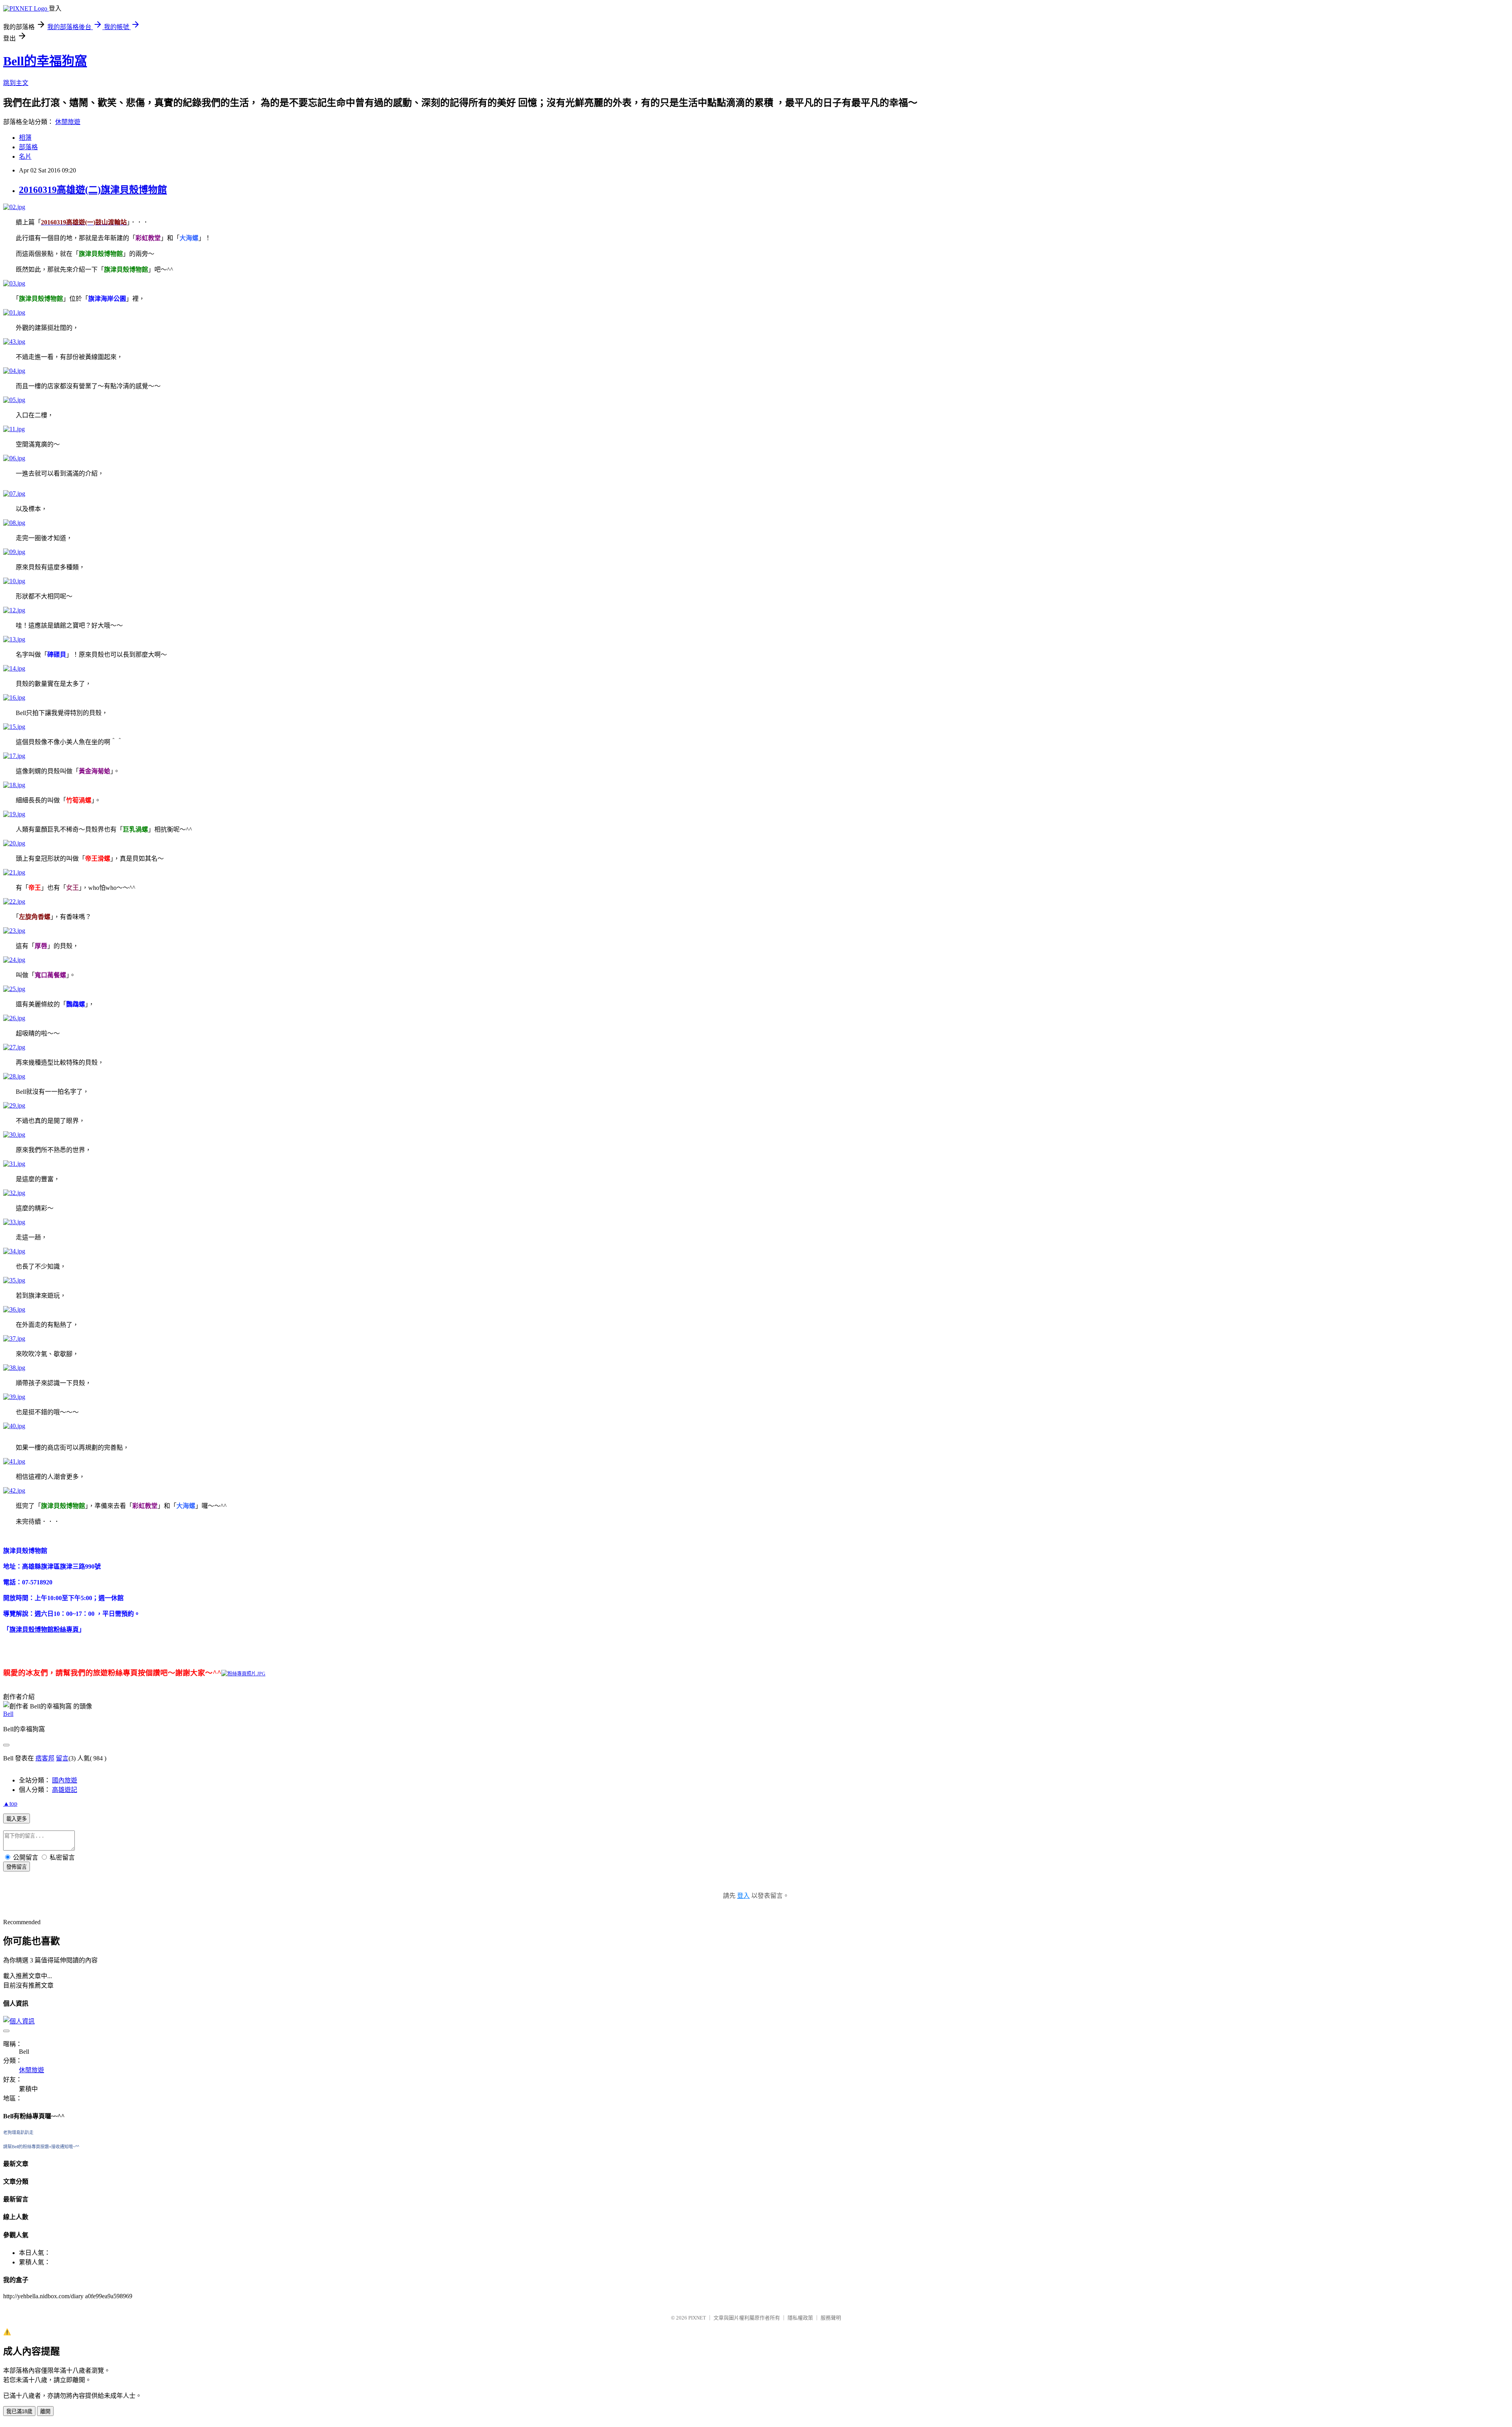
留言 (62, 1758)
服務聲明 (831, 2318)
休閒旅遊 (68, 122)
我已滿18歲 (19, 2411)
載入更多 (17, 1819)
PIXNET (697, 2318)
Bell (8, 1714)
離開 (45, 2411)
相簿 (25, 138)
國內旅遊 (65, 1780)
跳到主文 (16, 83)
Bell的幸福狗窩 (45, 61)
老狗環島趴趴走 (18, 2132)
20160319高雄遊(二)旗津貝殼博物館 (93, 190)
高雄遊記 (65, 1790)
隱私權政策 (800, 2318)
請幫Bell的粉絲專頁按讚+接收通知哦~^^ (41, 2147)
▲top (10, 1804)
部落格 (28, 147)
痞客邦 (45, 1758)
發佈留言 (17, 1867)
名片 (25, 157)
